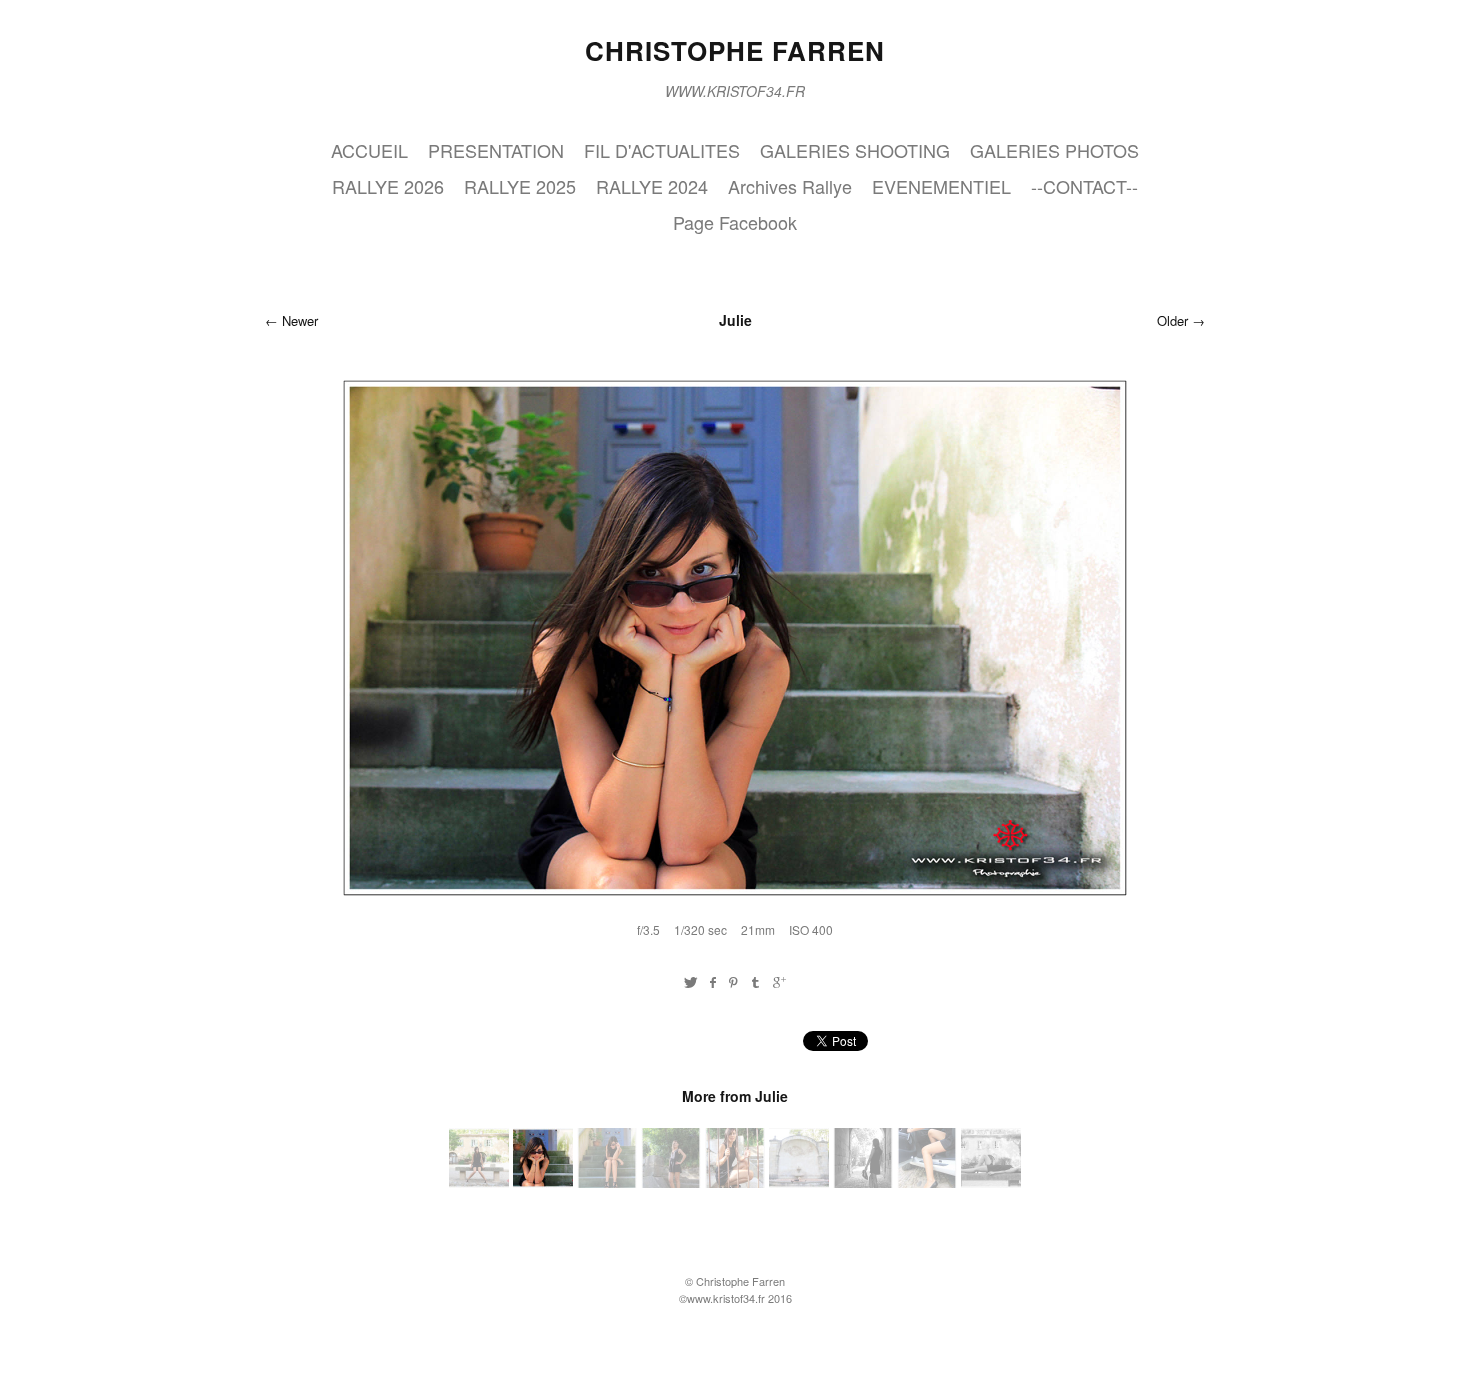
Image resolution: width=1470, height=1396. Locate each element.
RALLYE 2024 (652, 186)
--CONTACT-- (1084, 186)
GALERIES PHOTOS (1054, 150)
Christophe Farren (735, 50)
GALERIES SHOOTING (855, 150)
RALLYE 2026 (388, 186)
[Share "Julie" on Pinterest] (733, 982)
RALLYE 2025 (520, 186)
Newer (300, 320)
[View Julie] (479, 1182)
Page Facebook (735, 222)
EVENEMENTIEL (941, 186)
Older (1172, 320)
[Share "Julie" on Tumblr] (756, 982)
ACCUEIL (369, 150)
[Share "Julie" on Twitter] (690, 982)
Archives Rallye (790, 186)
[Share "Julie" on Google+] (779, 982)
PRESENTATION (496, 150)
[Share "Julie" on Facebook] (712, 982)
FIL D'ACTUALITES (662, 150)
